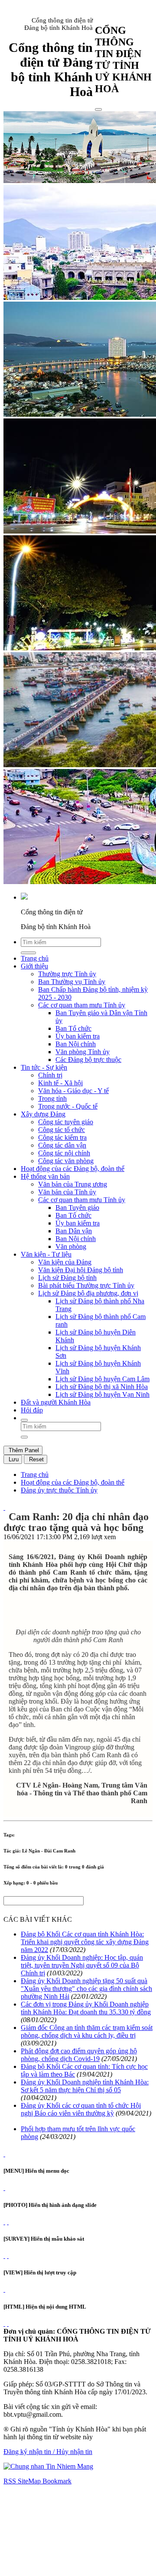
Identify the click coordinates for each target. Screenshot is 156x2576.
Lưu (13, 1459)
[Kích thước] (4, 1507)
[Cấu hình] (8, 2222)
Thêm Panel (23, 1450)
